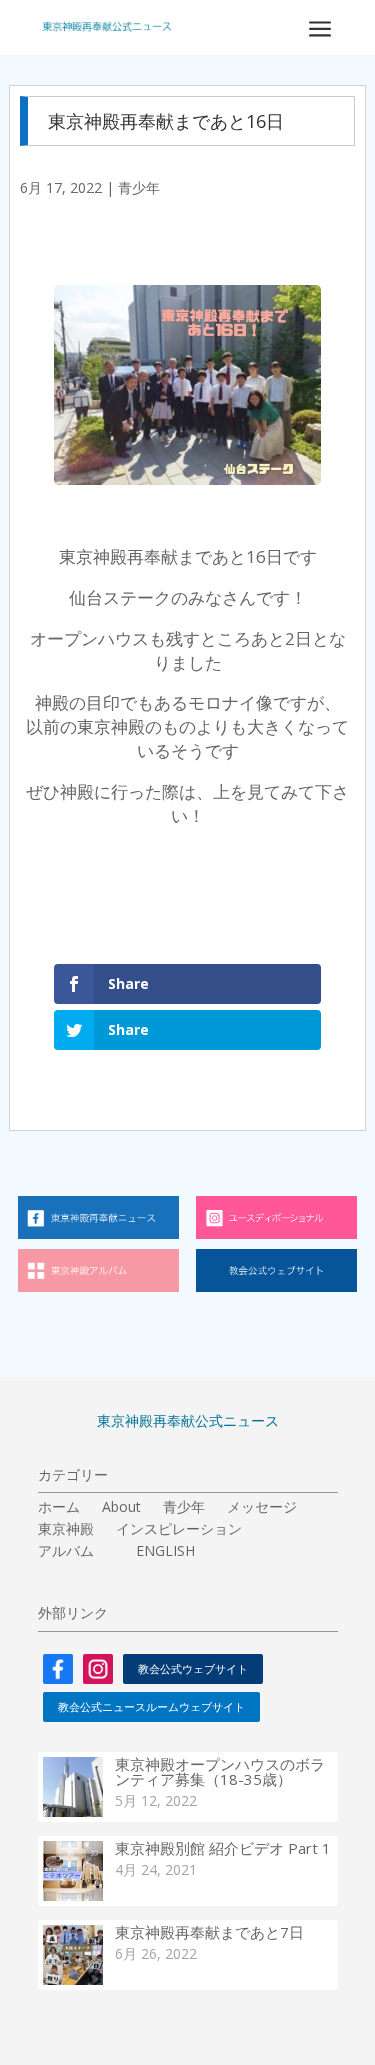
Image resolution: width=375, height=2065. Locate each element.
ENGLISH (165, 1552)
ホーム (59, 1508)
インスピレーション (179, 1530)
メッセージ (262, 1508)
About (121, 1508)
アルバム (66, 1552)
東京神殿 (66, 1530)
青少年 (139, 187)
